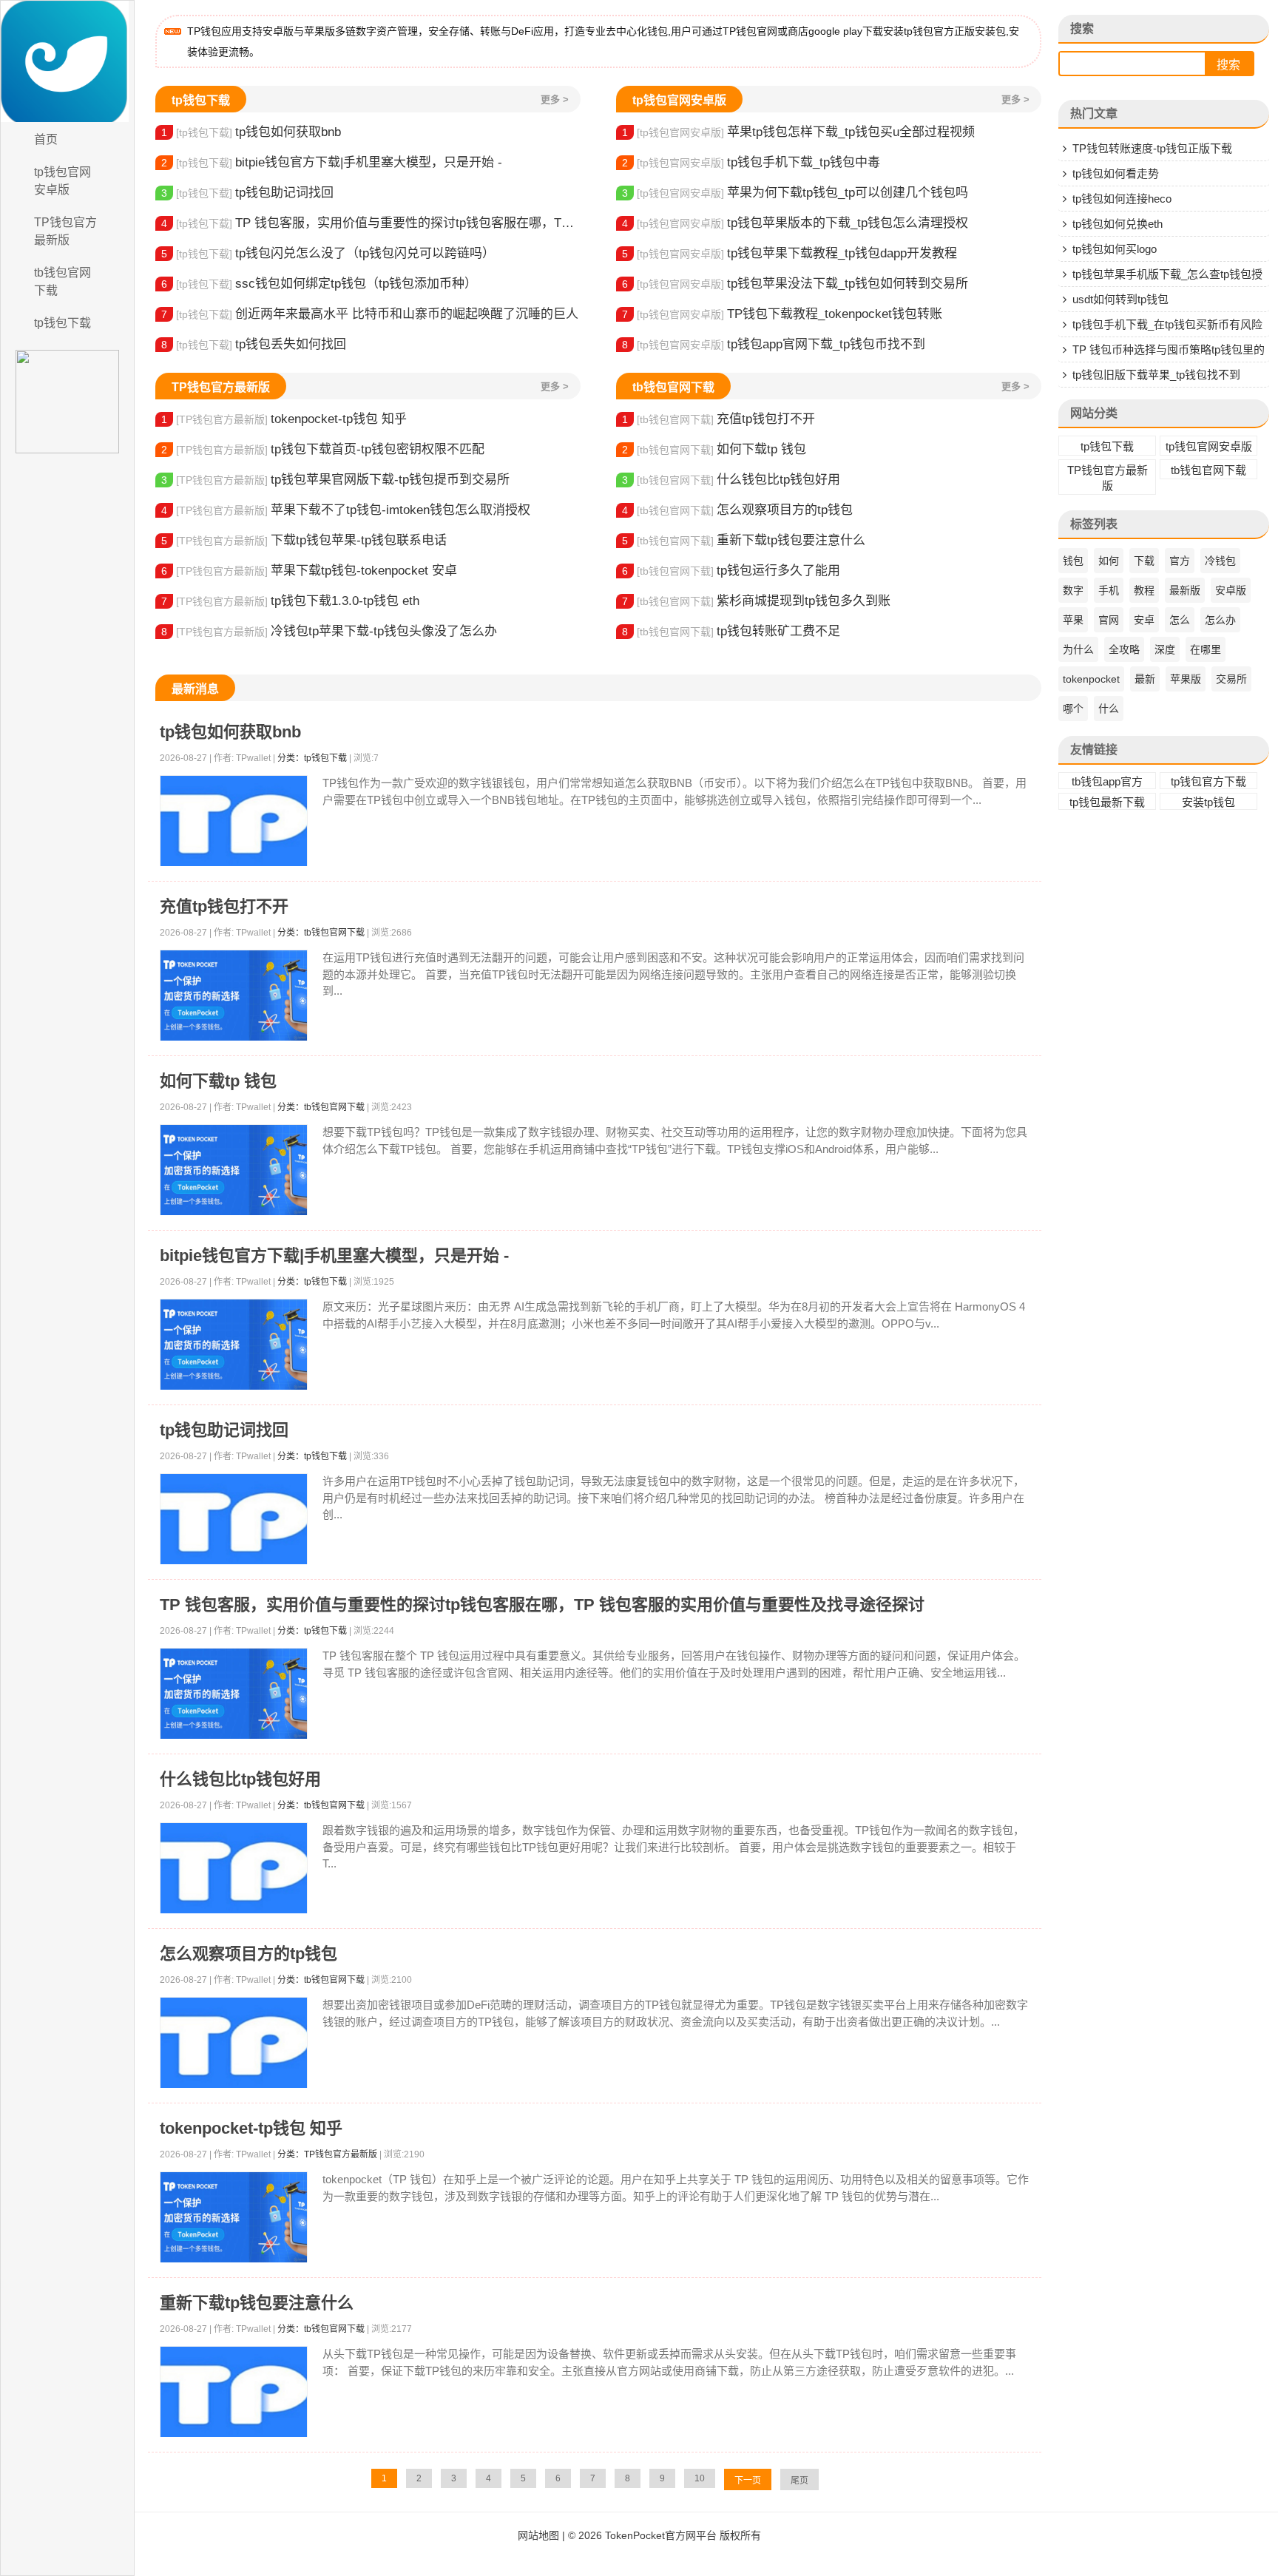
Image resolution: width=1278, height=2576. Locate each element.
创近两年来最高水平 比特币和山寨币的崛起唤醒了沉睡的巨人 (370, 314)
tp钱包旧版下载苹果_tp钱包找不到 (1156, 375)
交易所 (1231, 679)
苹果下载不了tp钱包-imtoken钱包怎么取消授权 (346, 510)
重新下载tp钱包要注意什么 (744, 540)
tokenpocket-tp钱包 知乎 (284, 419)
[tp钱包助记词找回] (234, 1519)
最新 (1145, 679)
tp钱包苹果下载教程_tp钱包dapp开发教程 (790, 253)
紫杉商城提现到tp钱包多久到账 (756, 601)
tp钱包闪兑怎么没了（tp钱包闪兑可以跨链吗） (328, 253)
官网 (1109, 620)
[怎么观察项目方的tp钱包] (234, 2043)
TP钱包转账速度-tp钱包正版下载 (1152, 148)
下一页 (748, 2481)
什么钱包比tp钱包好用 (731, 480)
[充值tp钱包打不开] (234, 996)
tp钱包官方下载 (1208, 781)
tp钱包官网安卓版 (62, 181)
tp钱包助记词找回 (247, 193)
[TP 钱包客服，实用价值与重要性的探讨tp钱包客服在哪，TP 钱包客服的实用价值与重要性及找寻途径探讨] (234, 1694)
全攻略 (1124, 649)
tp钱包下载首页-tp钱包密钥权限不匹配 (323, 449)
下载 (1144, 561)
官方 (1180, 561)
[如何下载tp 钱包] (234, 1170)
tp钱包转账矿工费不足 (731, 631)
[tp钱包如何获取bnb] (234, 821)
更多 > (555, 99)
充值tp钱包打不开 (719, 419)
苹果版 (1186, 679)
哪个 (1073, 709)
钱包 (1073, 561)
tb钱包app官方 (1107, 781)
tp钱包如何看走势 (1116, 173)
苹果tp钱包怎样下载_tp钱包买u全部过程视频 (798, 132)
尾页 (799, 2481)
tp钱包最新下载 (1107, 802)
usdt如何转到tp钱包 (1120, 299)
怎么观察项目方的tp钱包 (737, 510)
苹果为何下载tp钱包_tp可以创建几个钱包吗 (795, 193)
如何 (1109, 561)
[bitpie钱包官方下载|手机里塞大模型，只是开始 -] (234, 1345)
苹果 (1073, 620)
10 (700, 2478)
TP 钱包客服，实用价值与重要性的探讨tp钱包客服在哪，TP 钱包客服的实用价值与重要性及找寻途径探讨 (371, 223)
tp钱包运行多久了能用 (731, 571)
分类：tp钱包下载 (312, 758)
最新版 (1185, 590)
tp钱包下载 (62, 323)
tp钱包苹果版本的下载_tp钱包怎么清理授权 (795, 223)
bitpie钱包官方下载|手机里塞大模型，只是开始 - (332, 162)
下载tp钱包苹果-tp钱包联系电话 (304, 540)
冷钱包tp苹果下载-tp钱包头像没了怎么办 (329, 631)
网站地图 (538, 2535)
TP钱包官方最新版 (65, 231)
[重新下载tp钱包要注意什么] (234, 2392)
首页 (46, 139)
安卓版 (1231, 590)
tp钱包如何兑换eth (1118, 224)
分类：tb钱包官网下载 (321, 933)
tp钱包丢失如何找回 (254, 344)
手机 (1109, 590)
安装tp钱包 (1208, 802)
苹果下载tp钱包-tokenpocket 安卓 (309, 571)
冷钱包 (1220, 561)
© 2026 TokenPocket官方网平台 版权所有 (665, 2535)
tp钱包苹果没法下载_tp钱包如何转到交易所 (795, 284)
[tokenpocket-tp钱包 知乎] (234, 2218)
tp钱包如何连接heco (1122, 199)
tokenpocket (1091, 679)
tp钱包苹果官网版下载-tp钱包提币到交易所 (335, 480)
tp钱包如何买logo (1115, 249)
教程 (1144, 590)
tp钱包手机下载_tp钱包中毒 (751, 162)
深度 (1165, 649)
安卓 (1144, 620)
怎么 (1180, 620)
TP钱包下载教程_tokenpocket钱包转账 (782, 314)
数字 (1073, 590)
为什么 (1078, 649)
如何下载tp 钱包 (714, 449)
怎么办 (1220, 620)
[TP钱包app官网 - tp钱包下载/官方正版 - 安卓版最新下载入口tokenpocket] (67, 61)
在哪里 (1206, 649)
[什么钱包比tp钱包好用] (234, 1869)
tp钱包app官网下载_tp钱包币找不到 (774, 344)
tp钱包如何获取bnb (251, 132)
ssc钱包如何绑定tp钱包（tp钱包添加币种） (319, 284)
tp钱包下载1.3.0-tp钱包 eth (290, 601)
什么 (1109, 709)
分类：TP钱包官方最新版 (327, 2154)
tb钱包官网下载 (62, 281)
